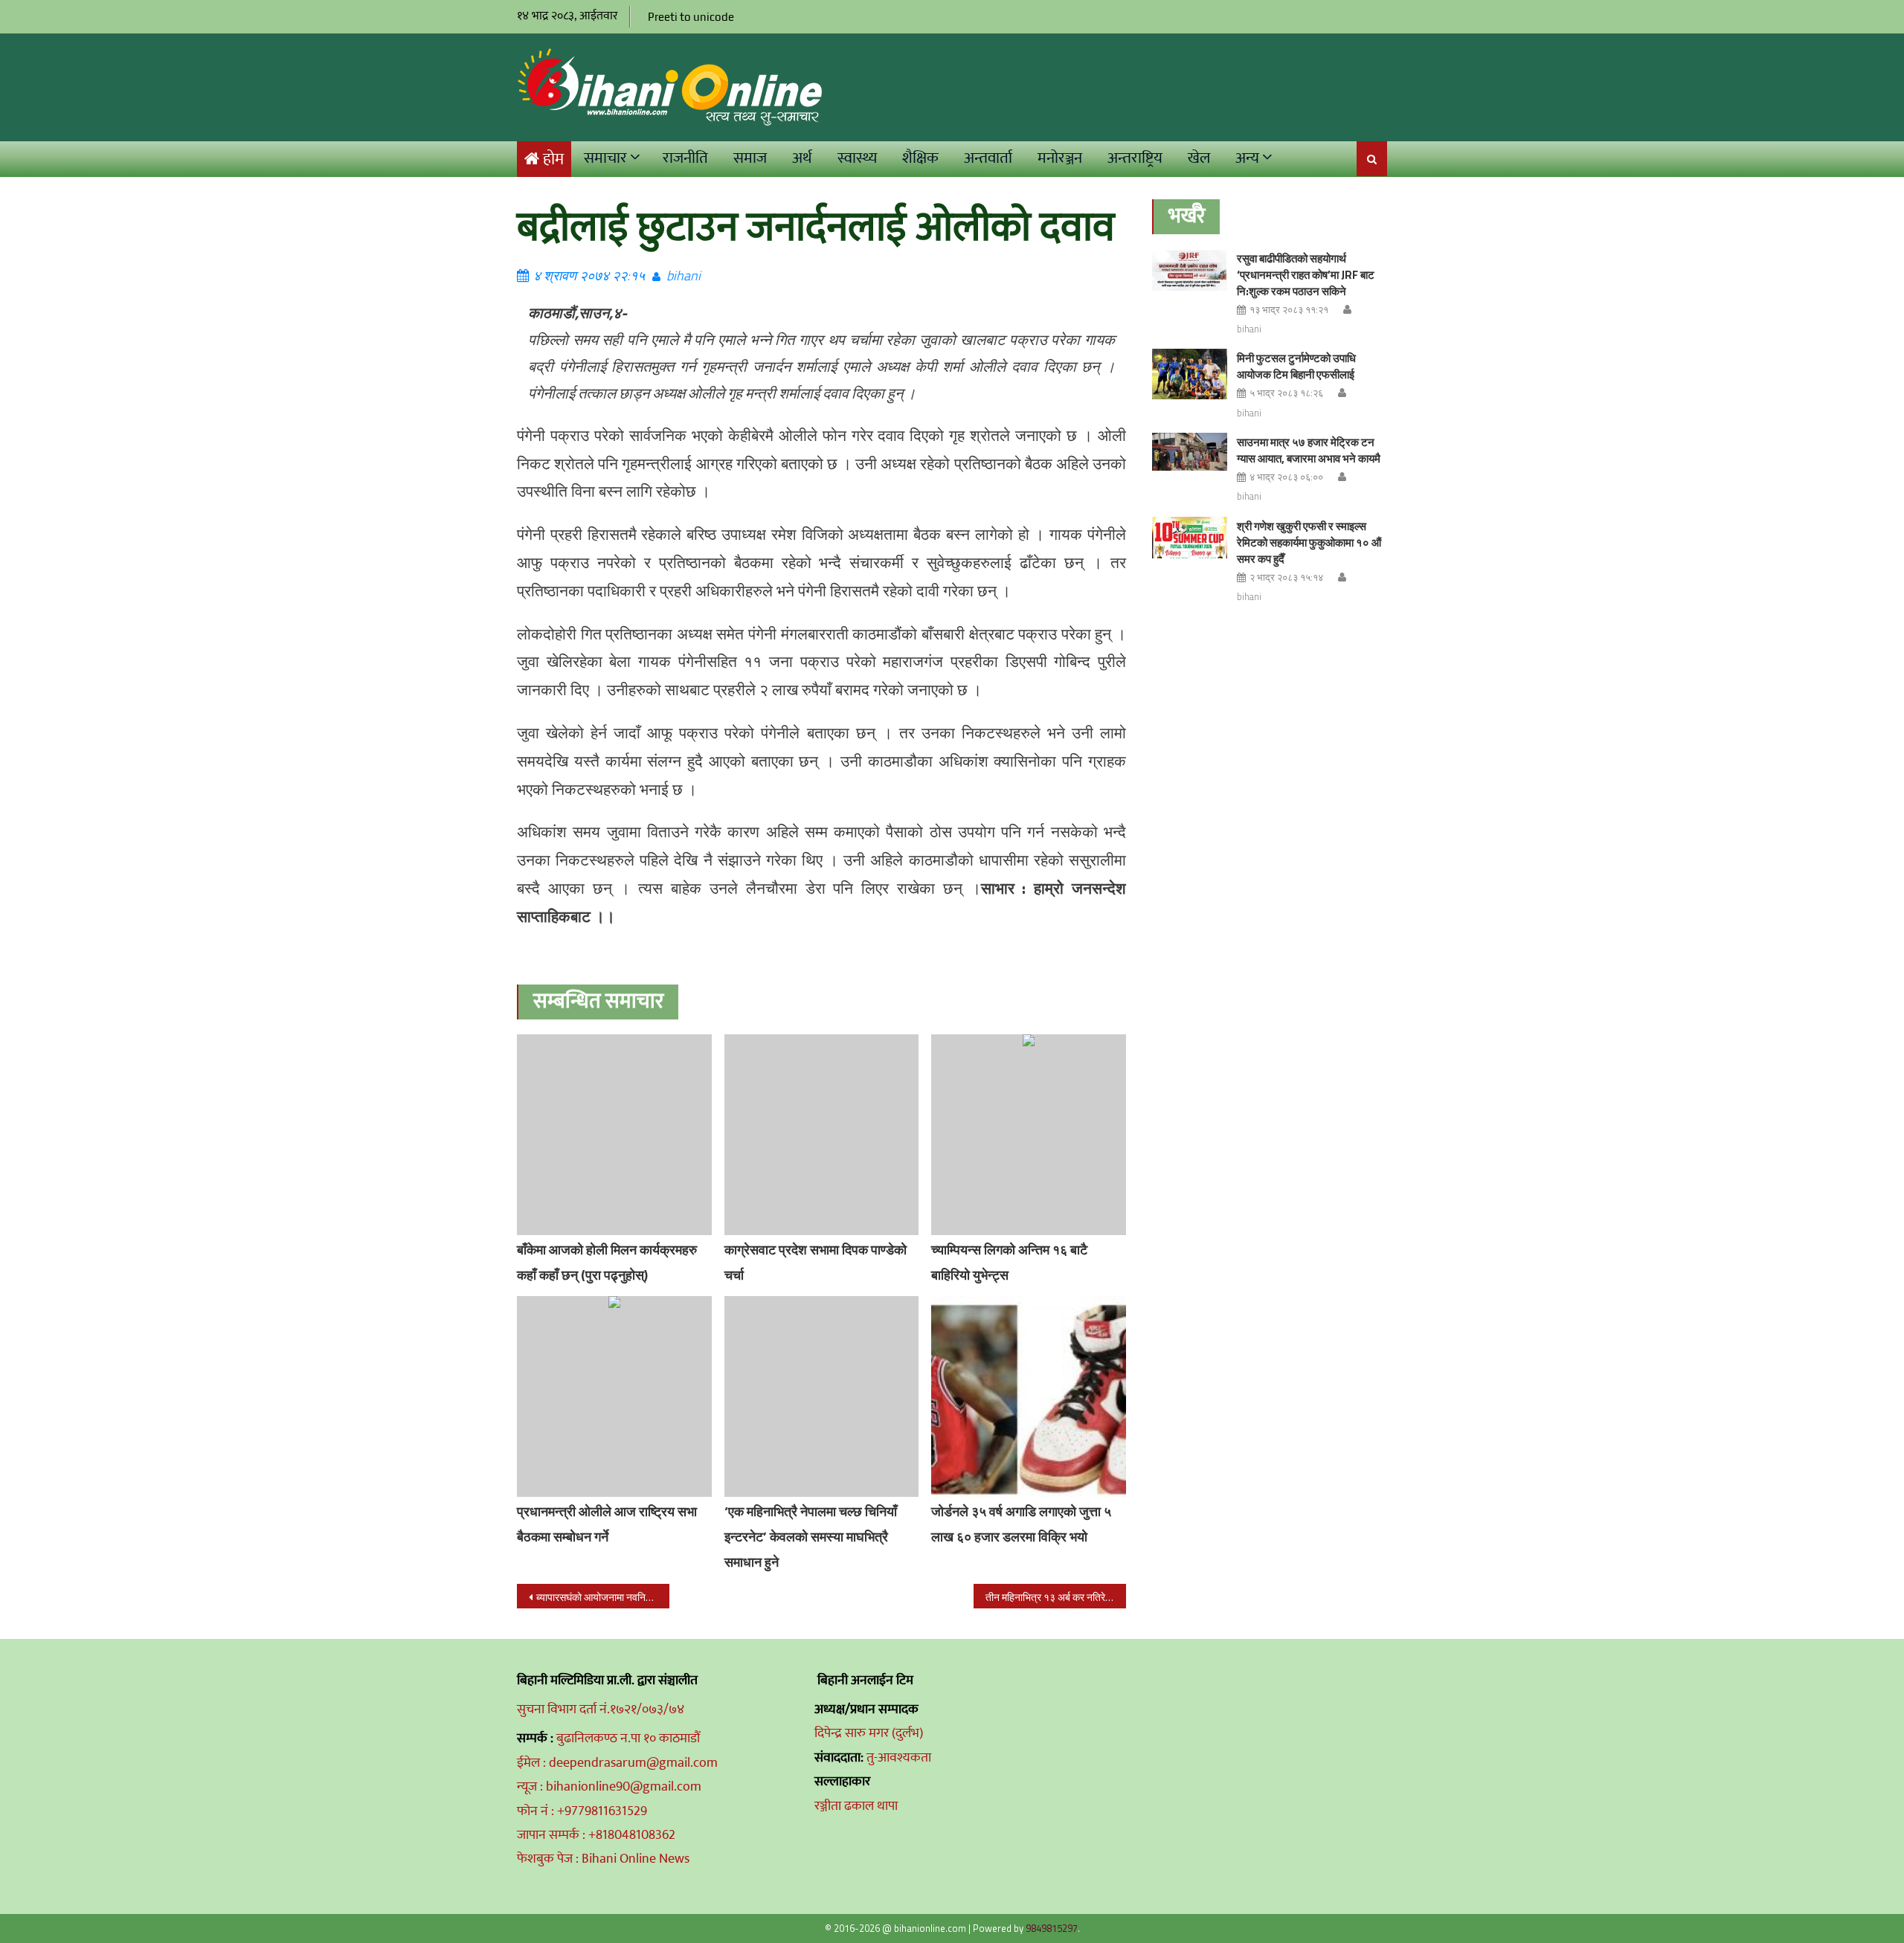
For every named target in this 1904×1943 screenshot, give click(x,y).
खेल (1199, 158)
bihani (684, 275)
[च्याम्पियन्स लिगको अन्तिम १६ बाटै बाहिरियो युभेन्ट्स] (1029, 1135)
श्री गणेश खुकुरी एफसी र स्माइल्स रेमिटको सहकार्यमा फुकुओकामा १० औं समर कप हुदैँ (1309, 542)
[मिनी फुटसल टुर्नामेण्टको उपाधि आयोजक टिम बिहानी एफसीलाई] (1190, 374)
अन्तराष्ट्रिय (1135, 158)
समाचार (605, 158)
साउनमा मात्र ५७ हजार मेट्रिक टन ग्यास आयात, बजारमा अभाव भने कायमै (1309, 450)
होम (553, 159)
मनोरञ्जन (1060, 158)
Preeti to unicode (691, 17)
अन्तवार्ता (988, 158)
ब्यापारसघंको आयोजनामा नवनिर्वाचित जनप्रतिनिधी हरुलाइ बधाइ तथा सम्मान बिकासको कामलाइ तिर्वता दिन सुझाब (603, 1597)
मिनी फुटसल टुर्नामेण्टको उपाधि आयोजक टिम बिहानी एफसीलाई (1296, 366)
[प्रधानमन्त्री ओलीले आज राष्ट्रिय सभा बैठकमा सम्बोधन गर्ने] (614, 1396)
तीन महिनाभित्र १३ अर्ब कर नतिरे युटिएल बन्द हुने (1056, 1597)
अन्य (1247, 158)
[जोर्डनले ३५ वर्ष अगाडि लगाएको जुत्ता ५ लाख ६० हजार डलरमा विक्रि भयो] (1029, 1396)
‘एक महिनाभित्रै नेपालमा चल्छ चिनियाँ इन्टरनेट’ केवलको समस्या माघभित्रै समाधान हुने (811, 1537)
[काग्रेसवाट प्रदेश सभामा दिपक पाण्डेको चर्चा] (822, 1135)
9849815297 (1052, 1928)
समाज (750, 158)
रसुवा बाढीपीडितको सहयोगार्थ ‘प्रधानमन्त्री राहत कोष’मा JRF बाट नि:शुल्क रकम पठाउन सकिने (1306, 275)
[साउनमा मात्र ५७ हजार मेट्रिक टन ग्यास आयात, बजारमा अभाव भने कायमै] (1190, 452)
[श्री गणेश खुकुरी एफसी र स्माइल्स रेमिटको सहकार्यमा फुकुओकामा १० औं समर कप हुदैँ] (1190, 538)
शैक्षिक (920, 158)
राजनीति (685, 158)
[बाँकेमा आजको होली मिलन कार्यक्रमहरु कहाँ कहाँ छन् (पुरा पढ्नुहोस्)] (614, 1135)
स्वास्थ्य (857, 158)
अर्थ (802, 158)
